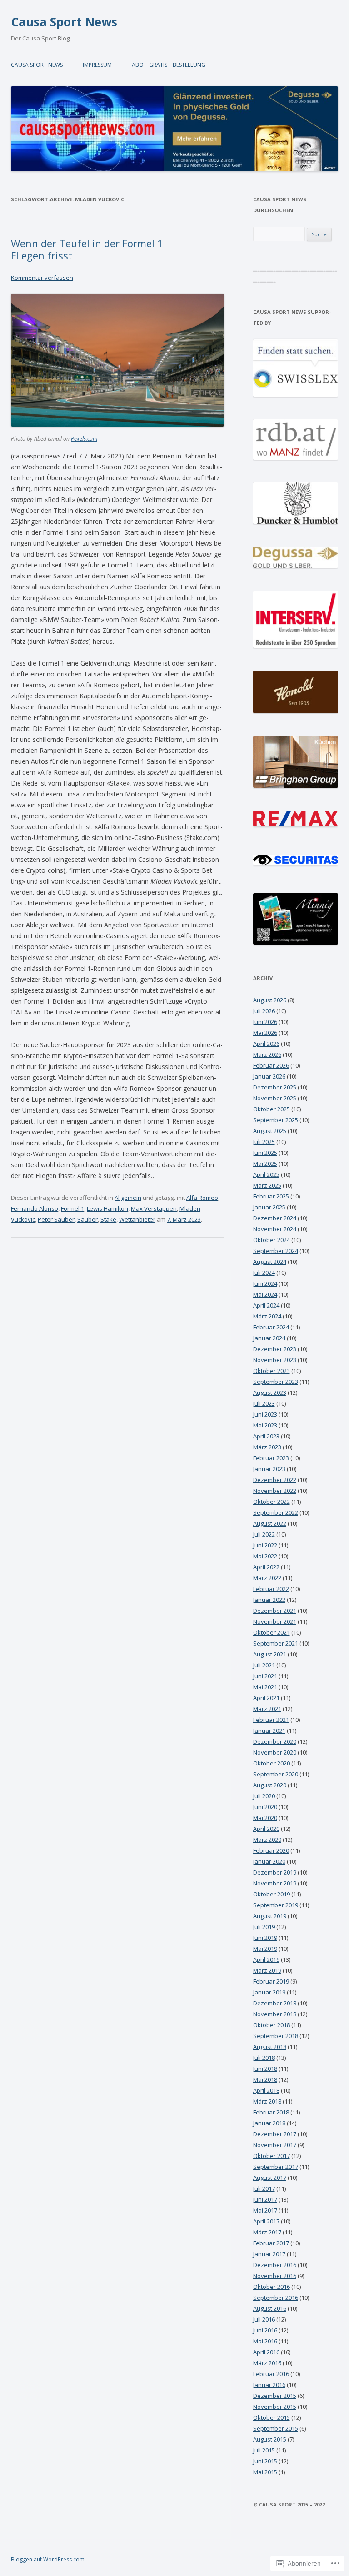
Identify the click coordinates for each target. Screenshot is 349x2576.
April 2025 (266, 1174)
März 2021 (267, 1709)
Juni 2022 (265, 1545)
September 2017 (276, 2167)
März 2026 (267, 1054)
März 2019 (267, 1970)
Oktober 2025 (272, 1109)
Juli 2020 (264, 1796)
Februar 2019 (271, 1981)
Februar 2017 (271, 2243)
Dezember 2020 (275, 1741)
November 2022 (275, 1491)
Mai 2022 (265, 1556)
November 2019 (275, 1883)
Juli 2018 (264, 2058)
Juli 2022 (264, 1534)
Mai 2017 (265, 2210)
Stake (108, 1219)
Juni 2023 (265, 1414)
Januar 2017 (269, 2254)
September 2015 (276, 2428)
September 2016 (276, 2298)
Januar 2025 (269, 1207)
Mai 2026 (265, 1033)
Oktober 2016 (272, 2287)
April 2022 (266, 1567)
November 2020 (275, 1752)
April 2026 (266, 1044)
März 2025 (267, 1185)
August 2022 (270, 1523)
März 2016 (267, 2363)
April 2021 (266, 1698)
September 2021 (276, 1643)
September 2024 (276, 1251)
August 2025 (270, 1131)
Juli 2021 (264, 1665)
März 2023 (267, 1447)
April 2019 (266, 1959)
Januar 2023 (269, 1469)
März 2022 (267, 1578)
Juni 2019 (265, 1938)
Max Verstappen (154, 1208)
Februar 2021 (271, 1720)
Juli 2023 (264, 1403)
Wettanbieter (137, 1219)
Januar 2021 (269, 1731)
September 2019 (276, 1905)
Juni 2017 (265, 2199)
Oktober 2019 (272, 1894)
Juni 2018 (265, 2069)
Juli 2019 (264, 1927)
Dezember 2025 (275, 1087)
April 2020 (266, 1829)
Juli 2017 (264, 2188)
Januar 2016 (269, 2385)
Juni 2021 (265, 1676)
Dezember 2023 (275, 1349)
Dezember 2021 (275, 1611)
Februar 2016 (271, 2374)
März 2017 (267, 2232)
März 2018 (267, 2101)
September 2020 (276, 1774)
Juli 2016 (264, 2319)
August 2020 (270, 1785)
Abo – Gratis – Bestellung (169, 65)
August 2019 (270, 1916)
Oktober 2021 (272, 1632)
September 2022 (276, 1512)
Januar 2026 (269, 1076)
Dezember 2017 (275, 2134)
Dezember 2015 (275, 2396)
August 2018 (270, 2047)
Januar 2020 (269, 1861)
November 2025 (275, 1098)
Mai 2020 (265, 1818)
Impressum (97, 65)
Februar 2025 (271, 1196)
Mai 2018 (265, 2079)
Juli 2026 (264, 1011)
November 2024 (275, 1229)
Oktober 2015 (272, 2417)
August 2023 (270, 1392)
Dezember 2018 (275, 2003)
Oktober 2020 (272, 1763)
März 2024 (267, 1316)
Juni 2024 (265, 1283)
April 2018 (266, 2090)
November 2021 (275, 1621)
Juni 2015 (265, 2461)
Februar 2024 (271, 1327)
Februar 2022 (271, 1589)
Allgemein (128, 1198)
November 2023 (275, 1360)
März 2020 (267, 1840)
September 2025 (276, 1120)
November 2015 (275, 2407)
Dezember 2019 (275, 1872)
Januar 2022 (269, 1600)
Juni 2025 (265, 1153)
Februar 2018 (271, 2112)
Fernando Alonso (35, 1208)
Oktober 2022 (272, 1502)
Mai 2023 (265, 1425)
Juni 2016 (265, 2330)
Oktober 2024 (272, 1240)
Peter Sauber (56, 1219)
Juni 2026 (265, 1022)
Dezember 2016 (275, 2265)
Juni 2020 (265, 1807)
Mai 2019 (265, 1949)
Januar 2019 (269, 1992)
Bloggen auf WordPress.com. (48, 2559)
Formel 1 (72, 1208)
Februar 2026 (271, 1065)
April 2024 (266, 1305)
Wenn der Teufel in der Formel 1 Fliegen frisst (87, 249)
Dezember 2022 (275, 1480)
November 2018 (275, 2014)
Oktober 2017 (272, 2156)
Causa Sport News (64, 22)
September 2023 (276, 1382)
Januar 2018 (269, 2123)
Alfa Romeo (202, 1198)
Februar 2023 (271, 1458)
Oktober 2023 (272, 1371)
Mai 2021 (265, 1687)
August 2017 (270, 2178)
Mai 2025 (265, 1164)
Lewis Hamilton (107, 1208)
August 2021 (270, 1654)
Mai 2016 (265, 2341)
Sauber (87, 1219)
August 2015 (270, 2439)
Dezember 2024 (275, 1218)
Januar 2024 (269, 1338)
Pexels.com (84, 439)
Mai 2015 (265, 2472)
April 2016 (266, 2352)
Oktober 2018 (272, 2025)
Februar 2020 (271, 1850)
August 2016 (270, 2308)
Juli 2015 (264, 2450)
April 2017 (266, 2221)
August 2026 (270, 1000)
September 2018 (276, 2036)
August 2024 (270, 1262)
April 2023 (266, 1436)
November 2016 (275, 2276)
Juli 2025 (264, 1142)
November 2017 (275, 2145)
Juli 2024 (264, 1273)
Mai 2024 (265, 1294)
